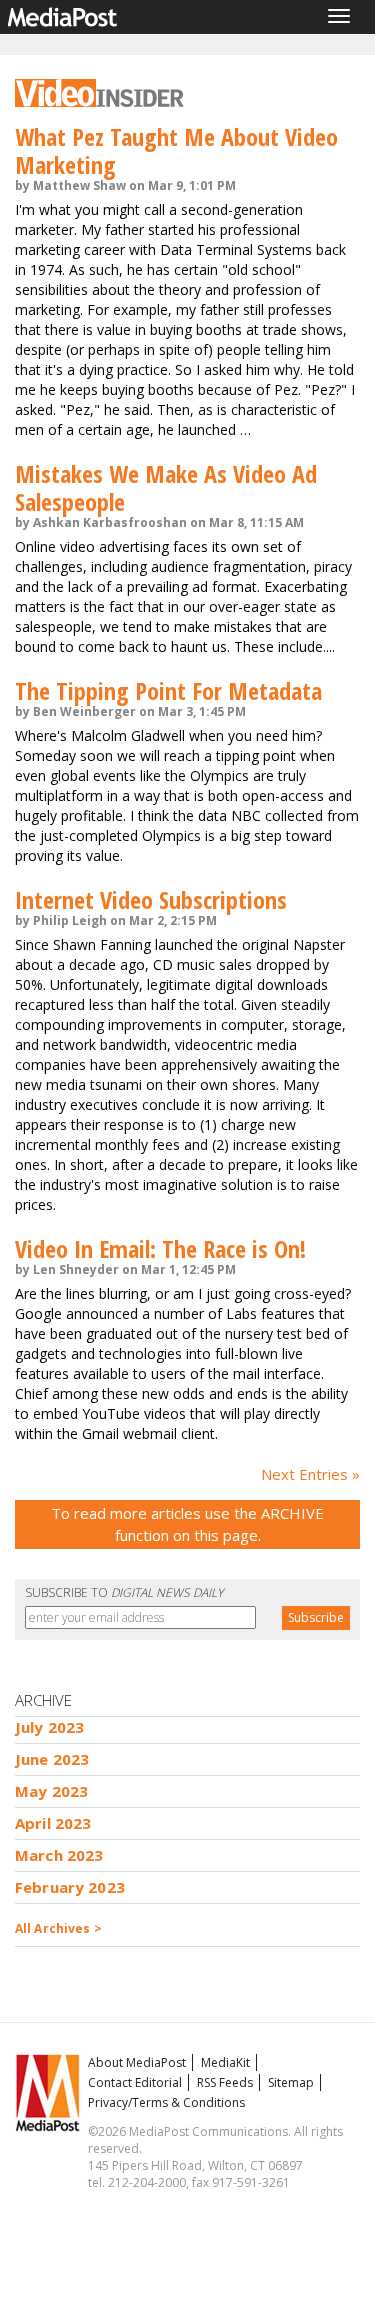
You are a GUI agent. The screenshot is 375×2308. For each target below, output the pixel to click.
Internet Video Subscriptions (151, 899)
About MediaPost (137, 2062)
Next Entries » (310, 1474)
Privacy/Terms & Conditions (166, 2102)
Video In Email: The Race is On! (160, 1248)
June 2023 (52, 1759)
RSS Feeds (225, 2082)
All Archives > (58, 1928)
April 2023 (53, 1823)
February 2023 (70, 1887)
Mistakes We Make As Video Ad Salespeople (166, 487)
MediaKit (225, 2062)
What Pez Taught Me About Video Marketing (176, 150)
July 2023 (49, 1727)
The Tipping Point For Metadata (168, 690)
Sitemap (291, 2082)
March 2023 (59, 1855)
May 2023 (51, 1791)
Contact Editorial (135, 2082)
